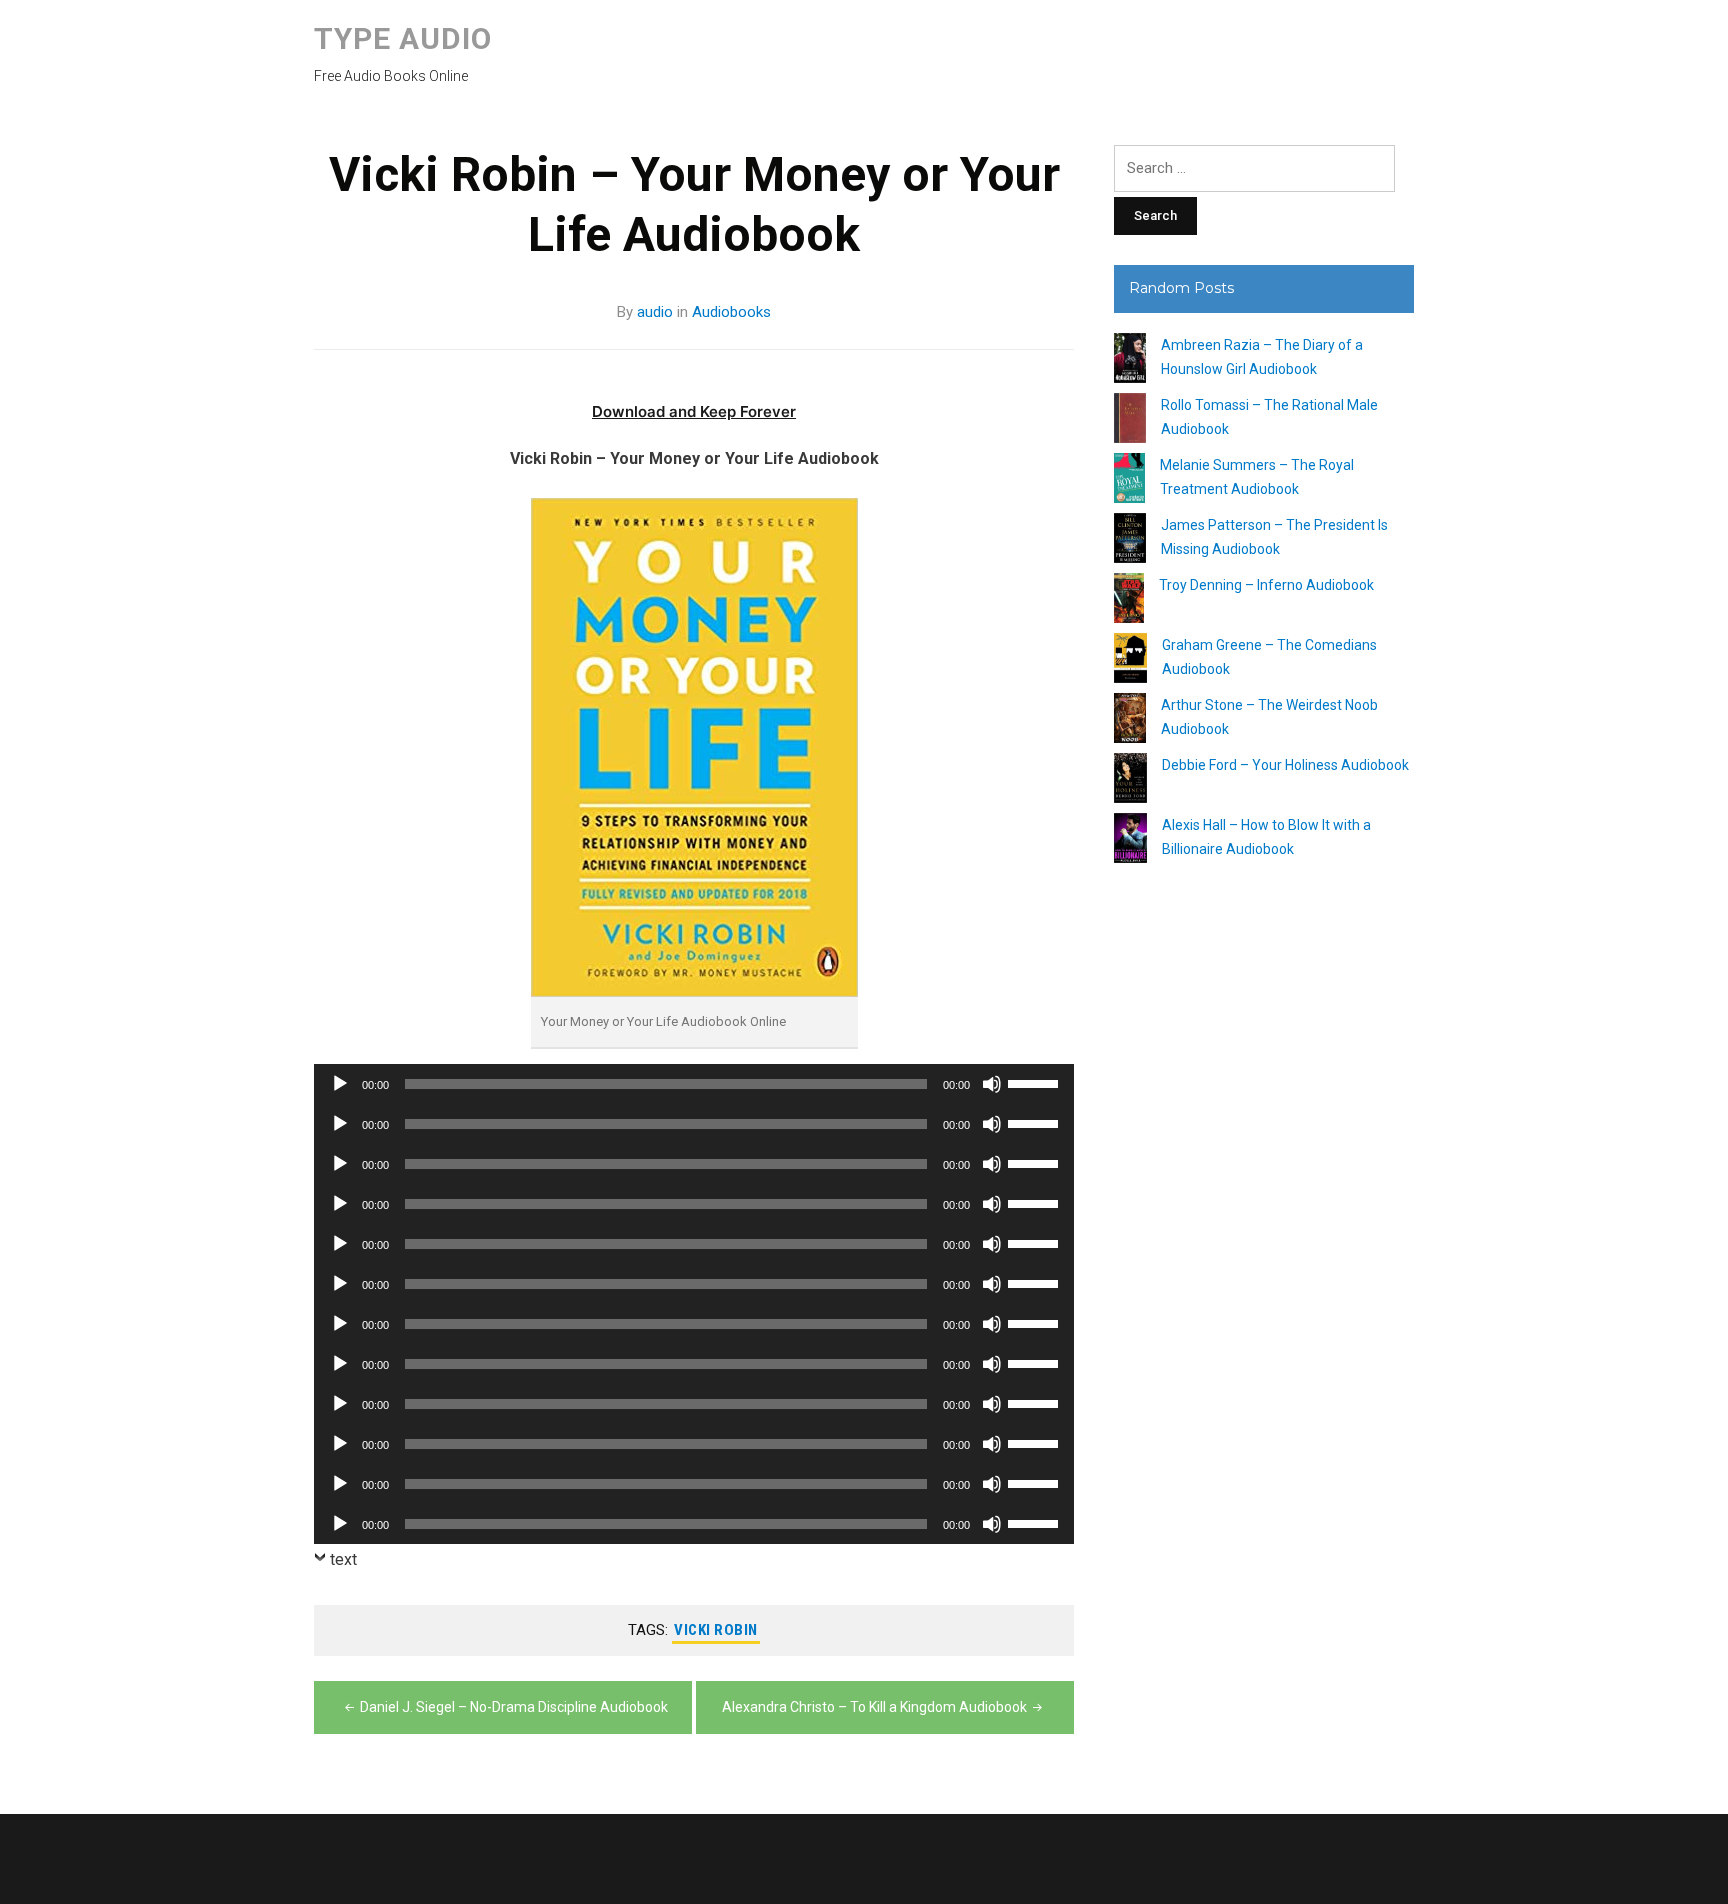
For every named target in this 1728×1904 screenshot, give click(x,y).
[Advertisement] (1264, 1242)
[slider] (1036, 1082)
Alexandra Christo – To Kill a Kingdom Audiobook (874, 1707)
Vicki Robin (716, 1630)
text (343, 1559)
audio (655, 312)
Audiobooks (731, 312)
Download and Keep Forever (694, 411)
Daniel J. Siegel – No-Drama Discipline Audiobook (514, 1707)
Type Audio (403, 38)
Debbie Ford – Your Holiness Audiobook (1285, 765)
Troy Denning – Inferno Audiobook (1266, 585)
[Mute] (992, 1084)
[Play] (340, 1084)
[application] (694, 1084)
